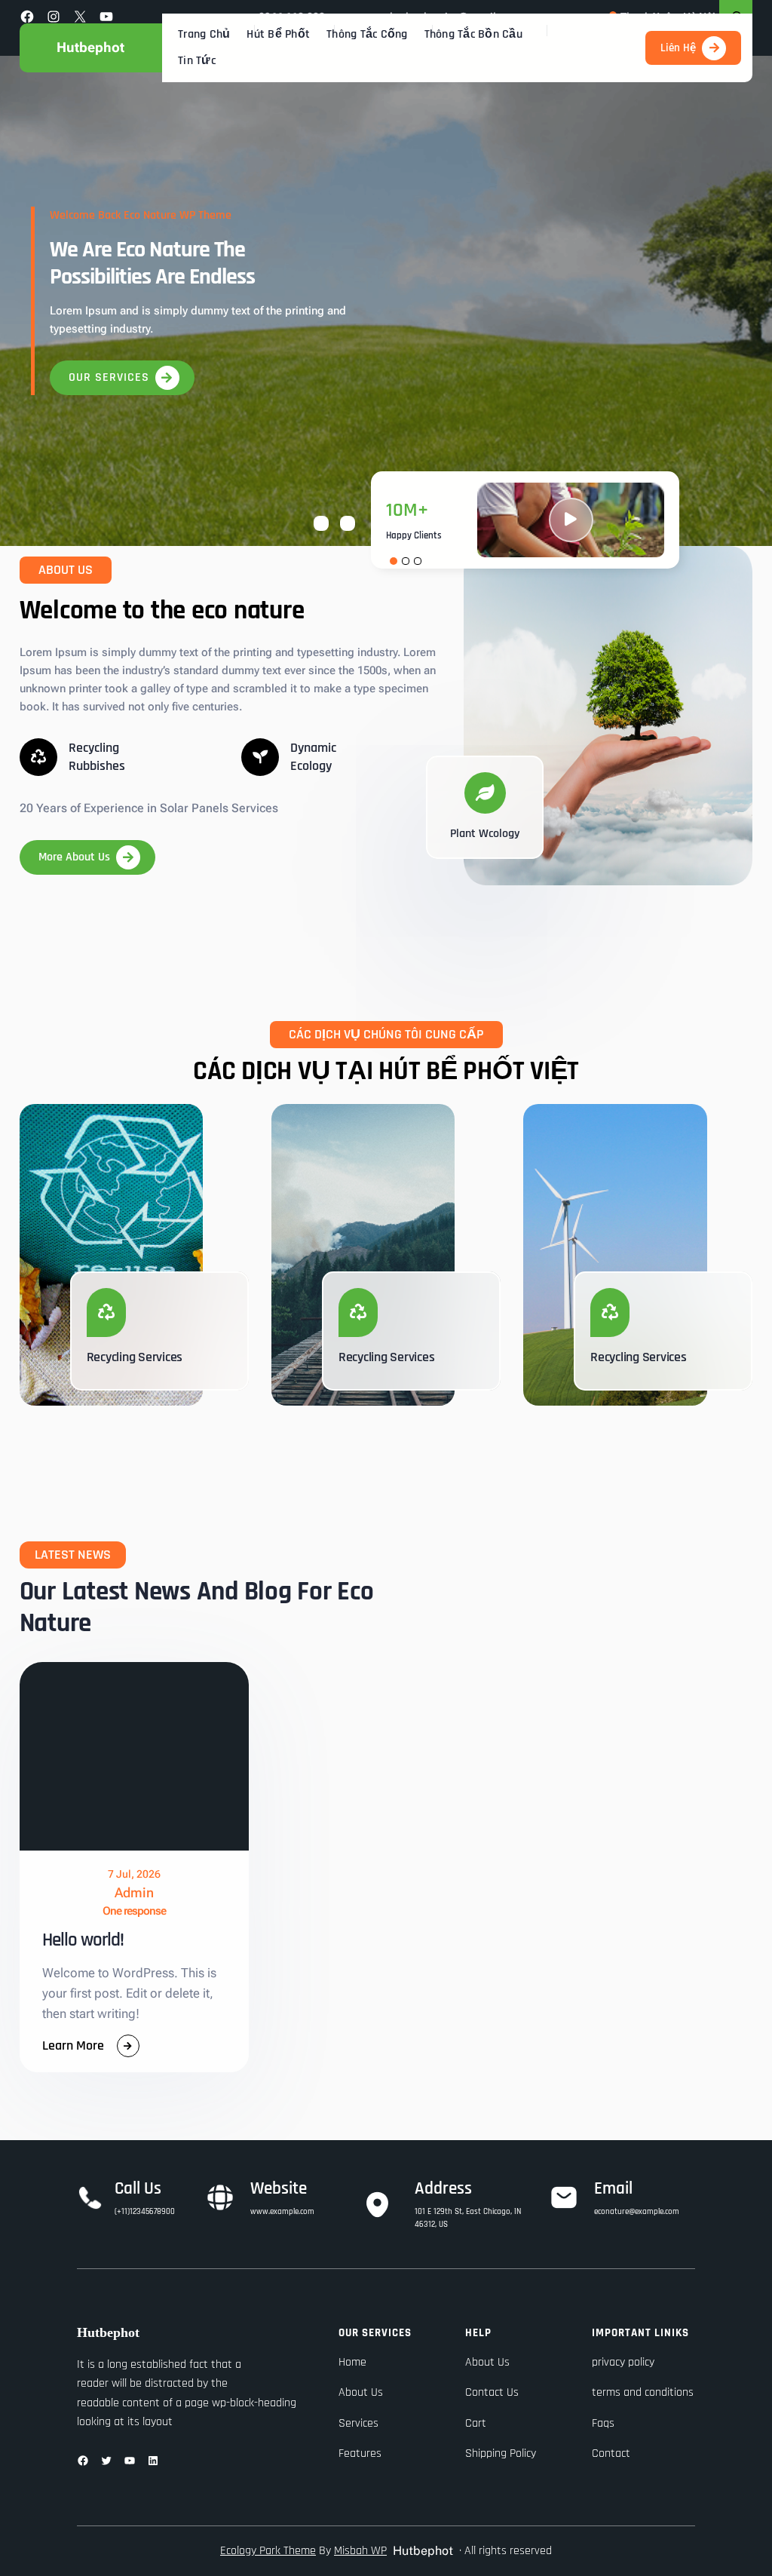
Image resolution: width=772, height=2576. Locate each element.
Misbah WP (360, 2551)
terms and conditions (643, 2392)
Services (358, 2423)
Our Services (109, 377)
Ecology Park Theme (268, 2551)
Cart (476, 2423)
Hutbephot (90, 47)
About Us (361, 2392)
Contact (611, 2453)
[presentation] (321, 523)
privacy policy (623, 2362)
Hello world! (83, 1940)
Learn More (73, 2047)
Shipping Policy (501, 2453)
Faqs (603, 2423)
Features (360, 2453)
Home (352, 2362)
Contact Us (492, 2392)
